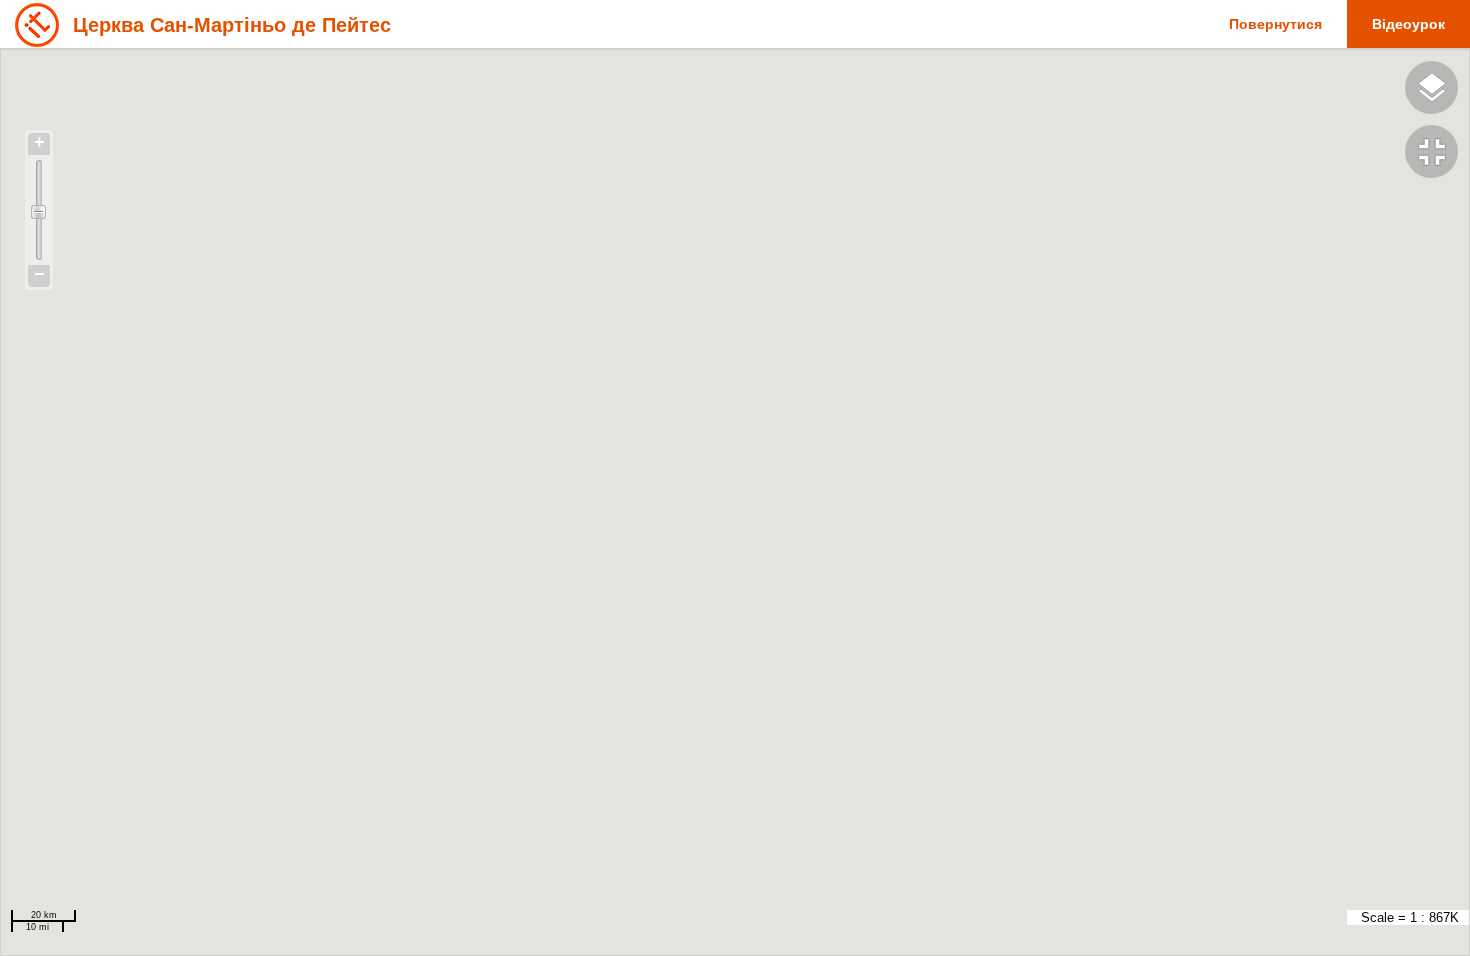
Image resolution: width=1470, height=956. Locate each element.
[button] (1437, 154)
